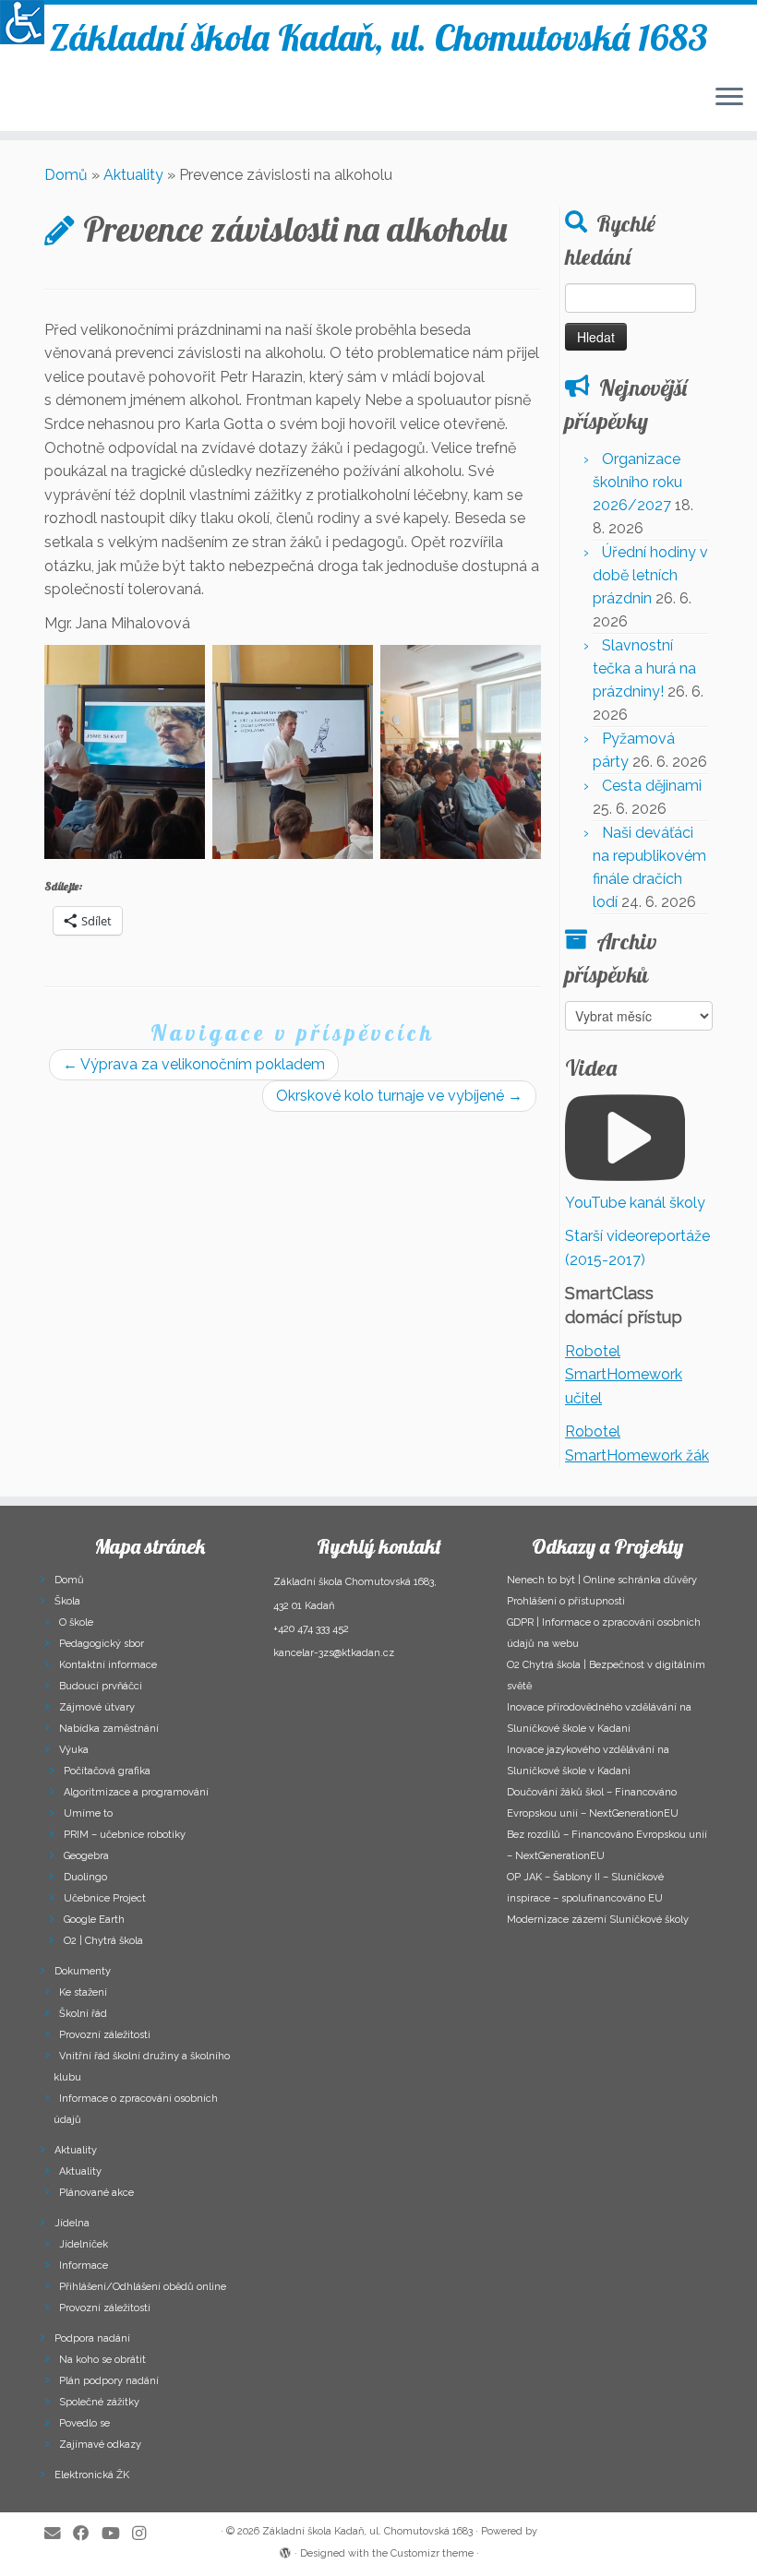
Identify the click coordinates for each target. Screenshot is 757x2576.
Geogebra (86, 1856)
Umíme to (88, 1813)
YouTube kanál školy (635, 1203)
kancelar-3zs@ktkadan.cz (334, 1653)
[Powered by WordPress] (285, 2550)
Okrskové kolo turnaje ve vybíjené (399, 1096)
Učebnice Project (105, 1898)
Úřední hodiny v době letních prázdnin (650, 575)
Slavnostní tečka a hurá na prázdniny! (644, 668)
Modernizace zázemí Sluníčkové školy (598, 1920)
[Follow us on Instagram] (145, 2533)
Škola (67, 1601)
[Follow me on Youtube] (117, 2533)
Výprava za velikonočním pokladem (194, 1064)
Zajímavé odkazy (100, 2445)
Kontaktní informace (108, 1665)
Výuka (74, 1750)
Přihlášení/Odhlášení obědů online (143, 2287)
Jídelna (72, 2223)
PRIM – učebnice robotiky (125, 1835)
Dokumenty (83, 1971)
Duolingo (85, 1877)
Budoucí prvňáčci (101, 1686)
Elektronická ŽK (92, 2475)
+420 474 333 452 (311, 1629)
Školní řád (83, 2014)
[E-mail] (59, 2533)
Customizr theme (432, 2553)
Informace (84, 2266)
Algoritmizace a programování (136, 1792)
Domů (66, 175)
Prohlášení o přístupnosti (566, 1601)
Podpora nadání (92, 2338)
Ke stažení (83, 1992)
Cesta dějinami (652, 786)
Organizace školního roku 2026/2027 (637, 482)
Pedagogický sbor (102, 1644)
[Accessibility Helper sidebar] (22, 22)
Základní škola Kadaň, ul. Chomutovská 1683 (379, 37)
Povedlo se (84, 2423)
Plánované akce (96, 2193)
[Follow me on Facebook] (87, 2533)
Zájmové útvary (97, 1707)
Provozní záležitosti (105, 2035)
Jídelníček (84, 2244)
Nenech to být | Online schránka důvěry (602, 1580)
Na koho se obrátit (102, 2360)
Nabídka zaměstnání (109, 1729)
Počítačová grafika (107, 1771)
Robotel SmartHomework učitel (624, 1375)
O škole (76, 1622)
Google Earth (94, 1920)
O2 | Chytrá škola (103, 1941)
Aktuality (133, 175)
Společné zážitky (99, 2402)
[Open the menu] (729, 98)
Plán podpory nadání (109, 2381)
